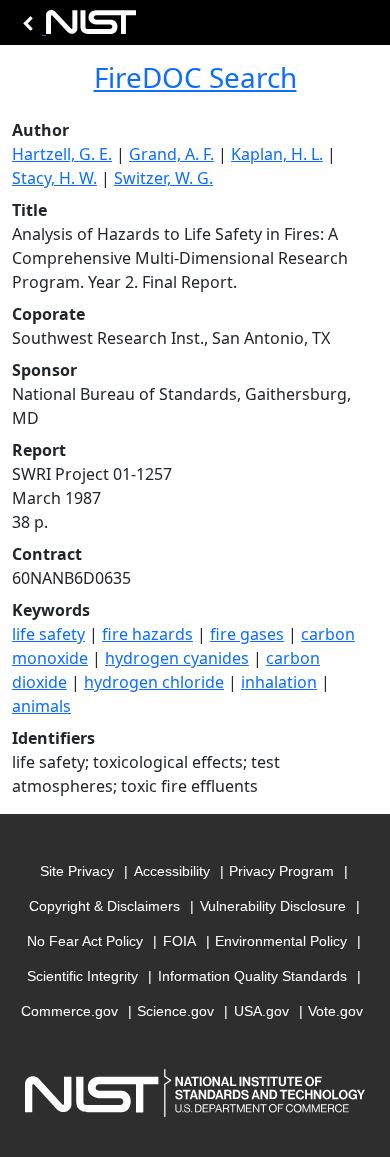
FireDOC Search (195, 77)
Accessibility (172, 871)
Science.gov (175, 1011)
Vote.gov (335, 1011)
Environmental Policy (281, 941)
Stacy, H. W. (54, 178)
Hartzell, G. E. (62, 154)
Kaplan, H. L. (277, 154)
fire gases (247, 634)
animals (41, 706)
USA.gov (261, 1011)
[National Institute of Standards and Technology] (76, 27)
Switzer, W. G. (163, 178)
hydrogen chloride (154, 682)
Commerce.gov (69, 1011)
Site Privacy (77, 871)
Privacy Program (281, 871)
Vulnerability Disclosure (273, 906)
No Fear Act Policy (85, 941)
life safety (48, 634)
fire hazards (147, 634)
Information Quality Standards (252, 976)
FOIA (179, 941)
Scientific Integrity (82, 976)
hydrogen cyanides (177, 658)
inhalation (279, 682)
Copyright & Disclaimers (104, 906)
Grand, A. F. (171, 154)
